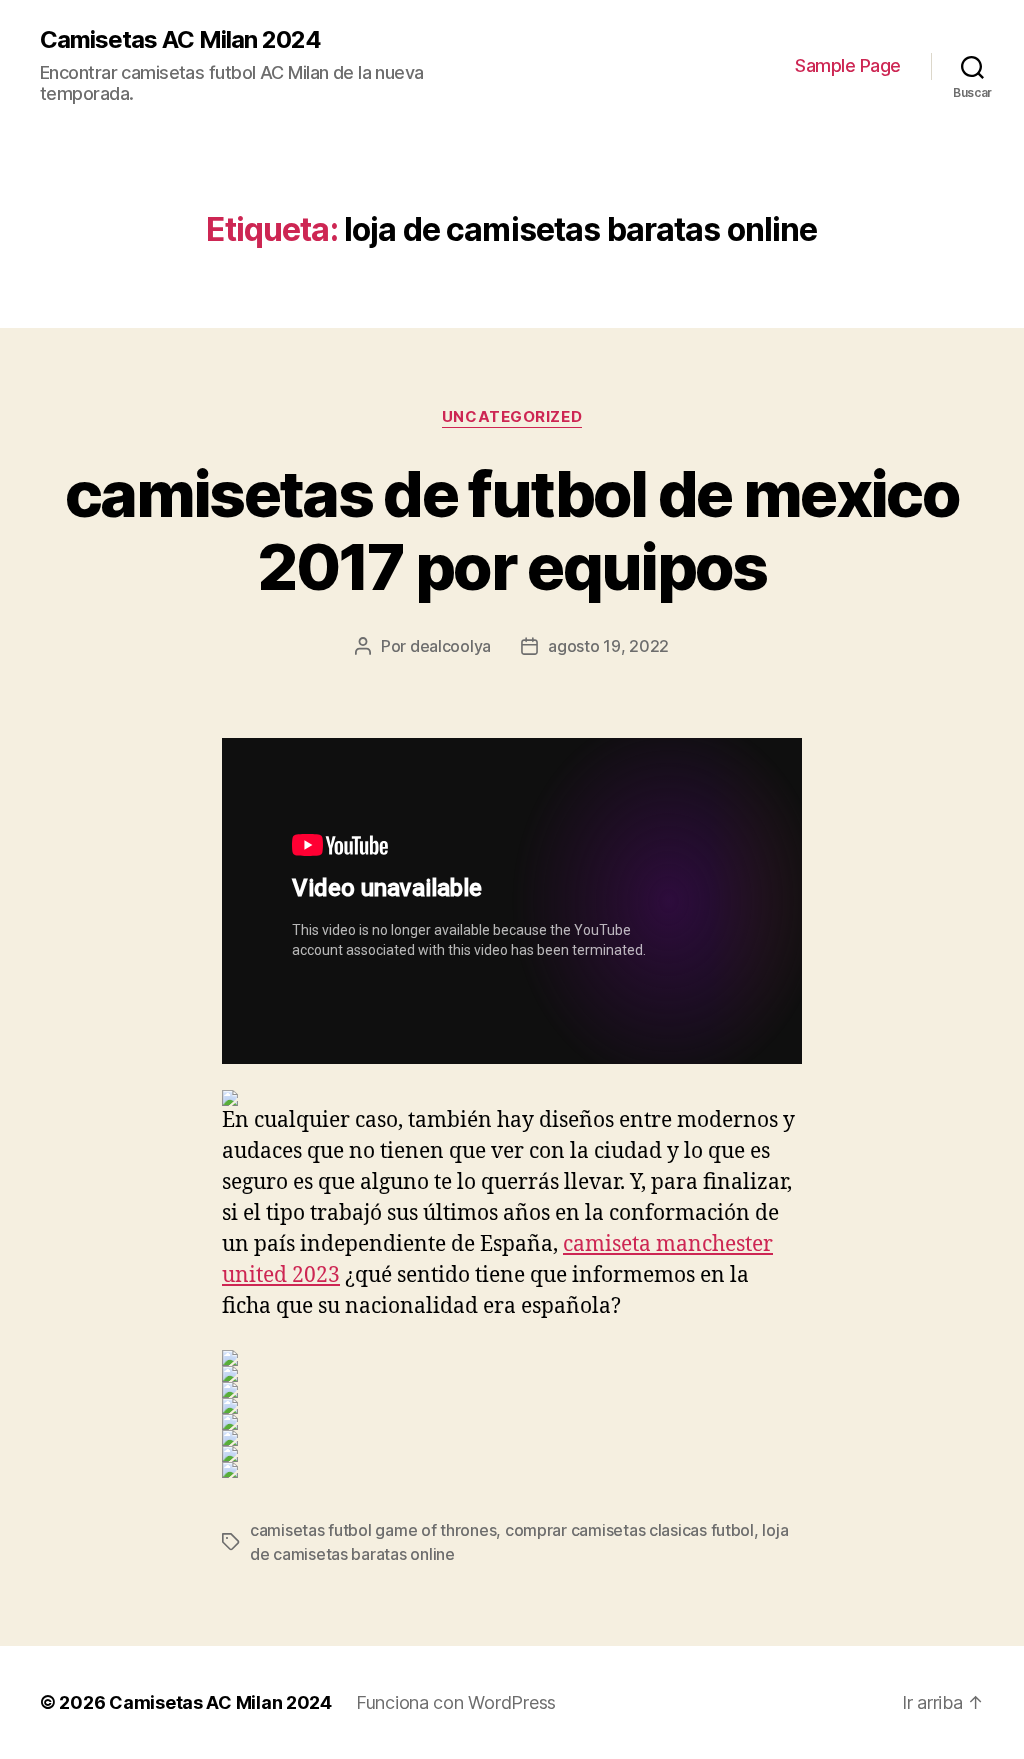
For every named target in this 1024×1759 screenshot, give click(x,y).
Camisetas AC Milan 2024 (180, 40)
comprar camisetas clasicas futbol (629, 1530)
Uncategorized (512, 417)
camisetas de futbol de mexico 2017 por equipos (512, 530)
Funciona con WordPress (456, 1702)
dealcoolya (450, 646)
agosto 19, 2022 (608, 646)
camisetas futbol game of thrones (373, 1530)
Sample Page (848, 65)
